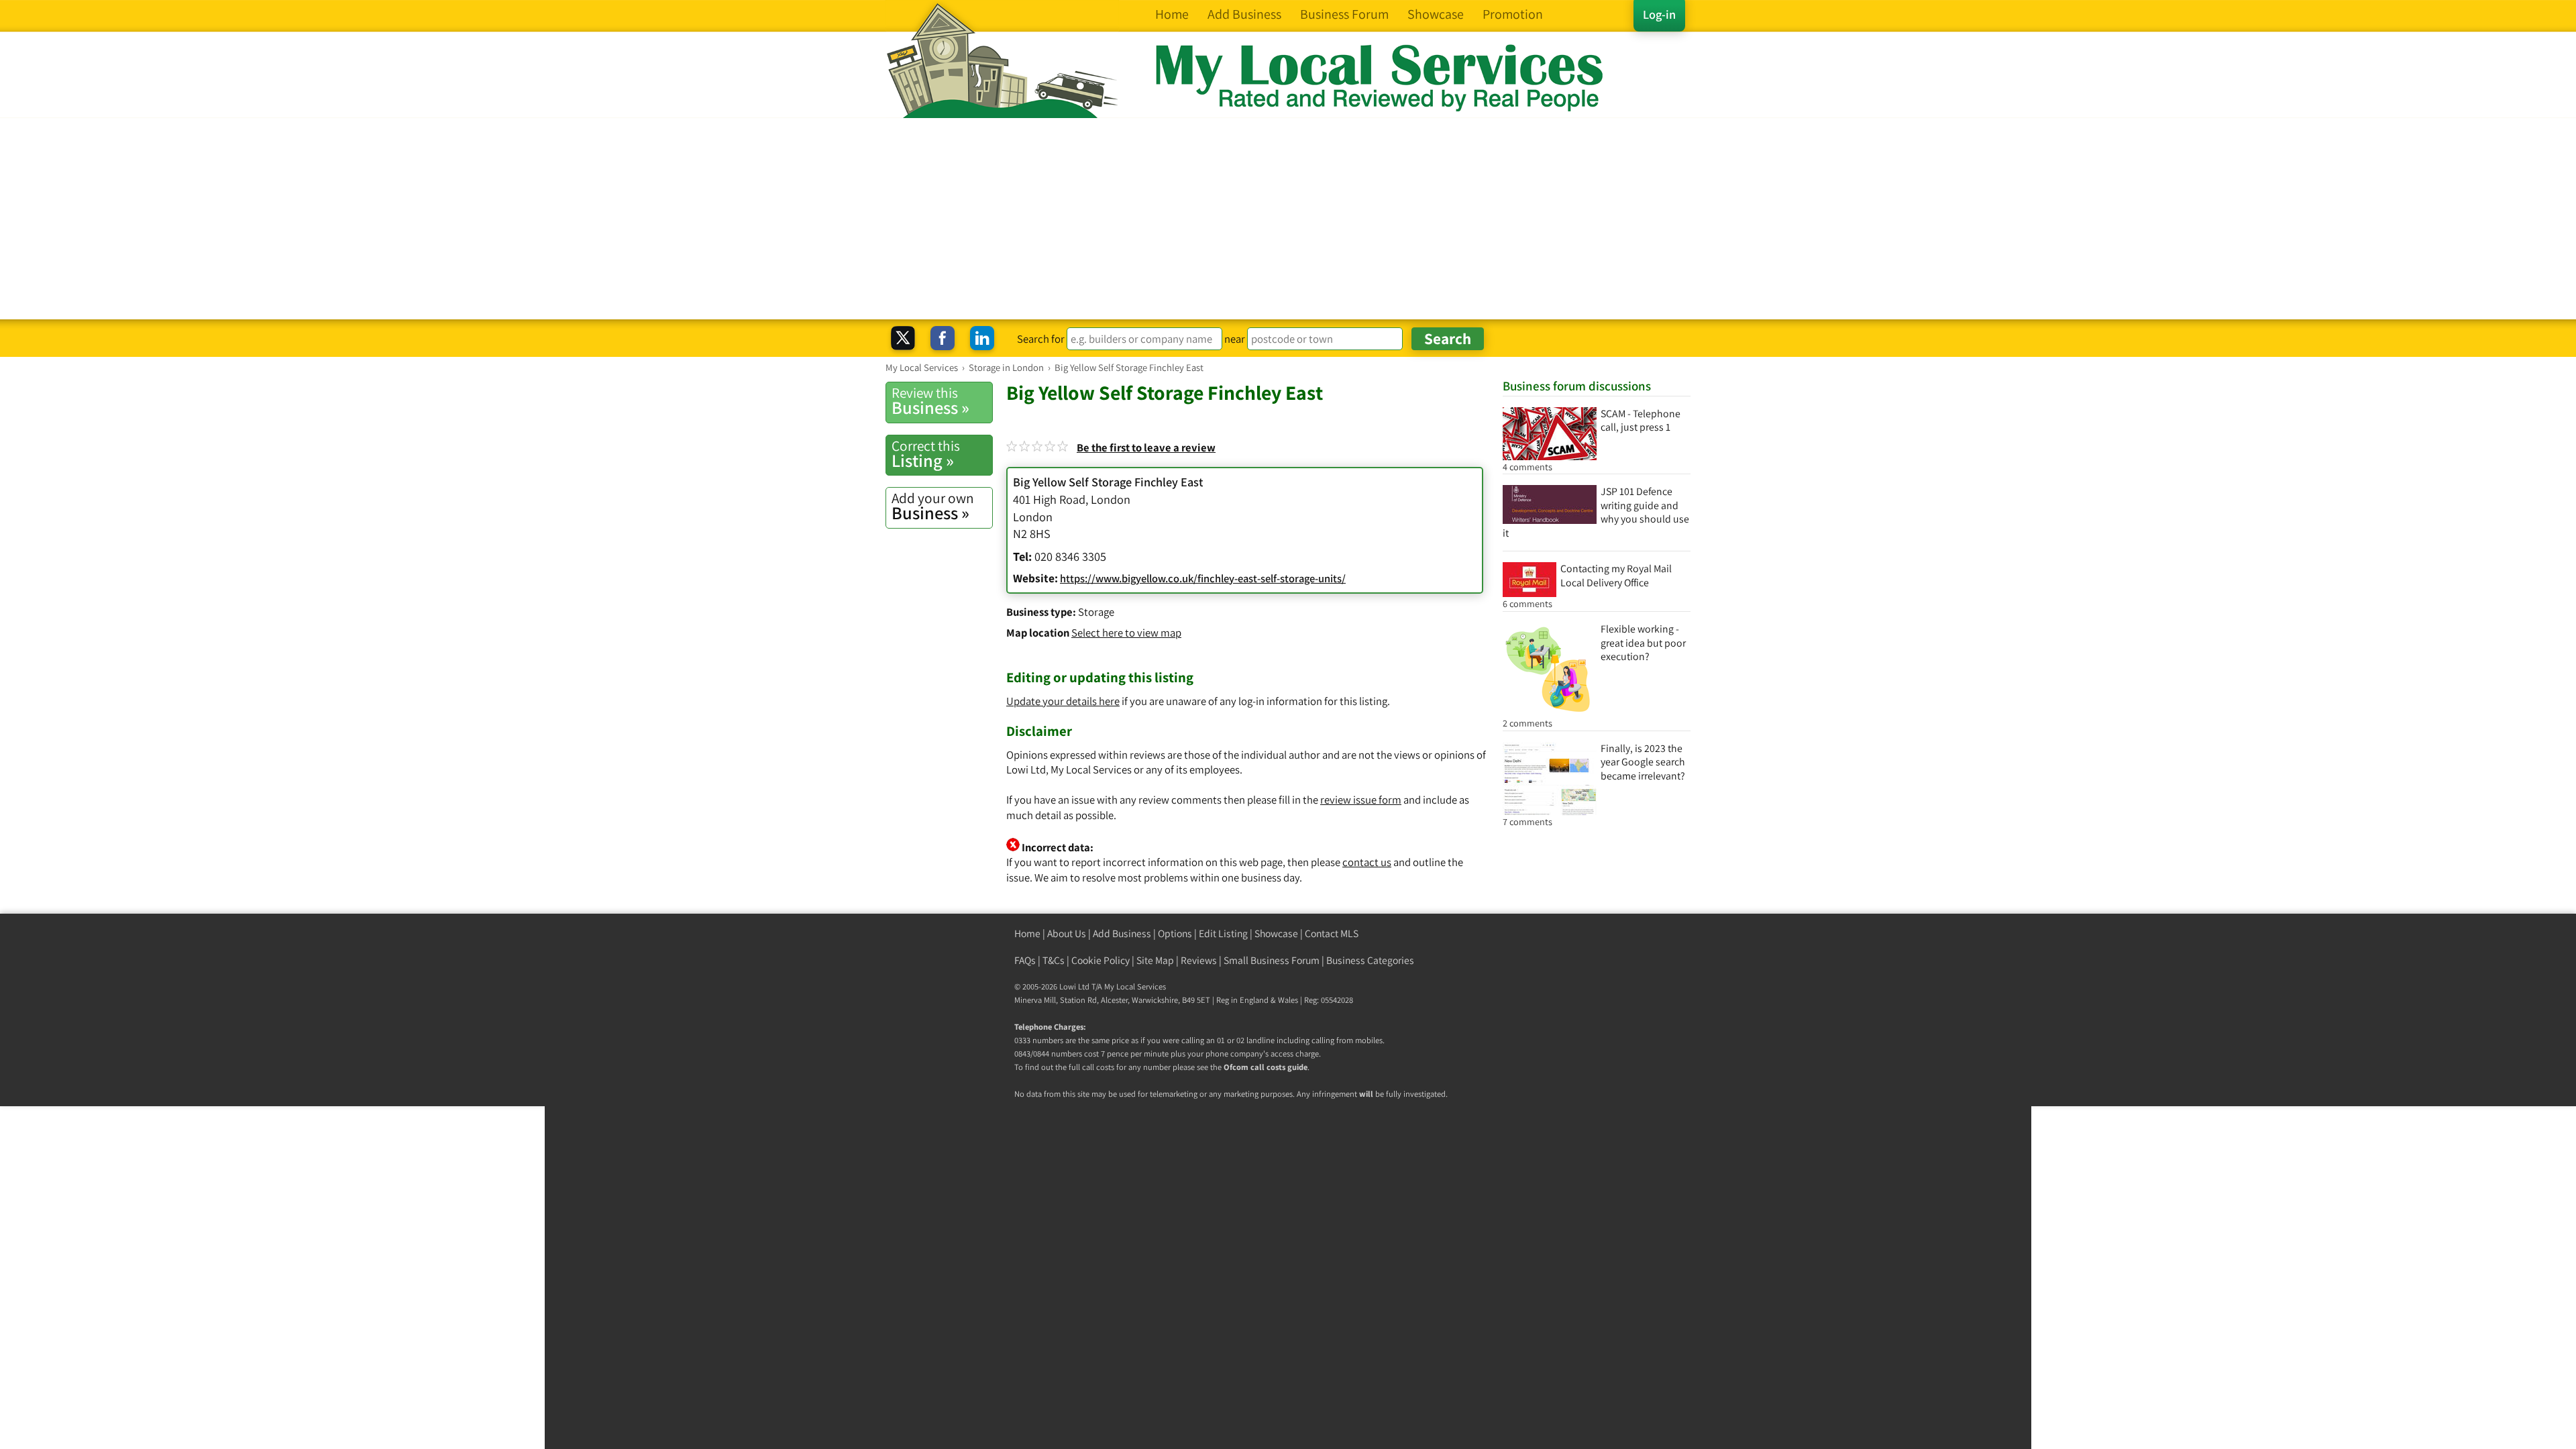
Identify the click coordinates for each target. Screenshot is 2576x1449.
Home (1027, 933)
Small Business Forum (1272, 960)
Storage (1096, 612)
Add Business (1122, 933)
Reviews (1199, 960)
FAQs (1025, 960)
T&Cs (1054, 960)
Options (1175, 933)
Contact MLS (1332, 933)
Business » (930, 401)
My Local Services (1135, 986)
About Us (1067, 933)
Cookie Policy (1101, 960)
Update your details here (1063, 701)
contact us (1367, 862)
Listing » (926, 454)
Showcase (1276, 933)
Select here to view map (1126, 633)
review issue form (1361, 800)
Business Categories (1370, 960)
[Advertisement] (1288, 219)
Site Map (1155, 960)
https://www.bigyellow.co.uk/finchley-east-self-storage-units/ (1203, 578)
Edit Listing (1223, 933)
